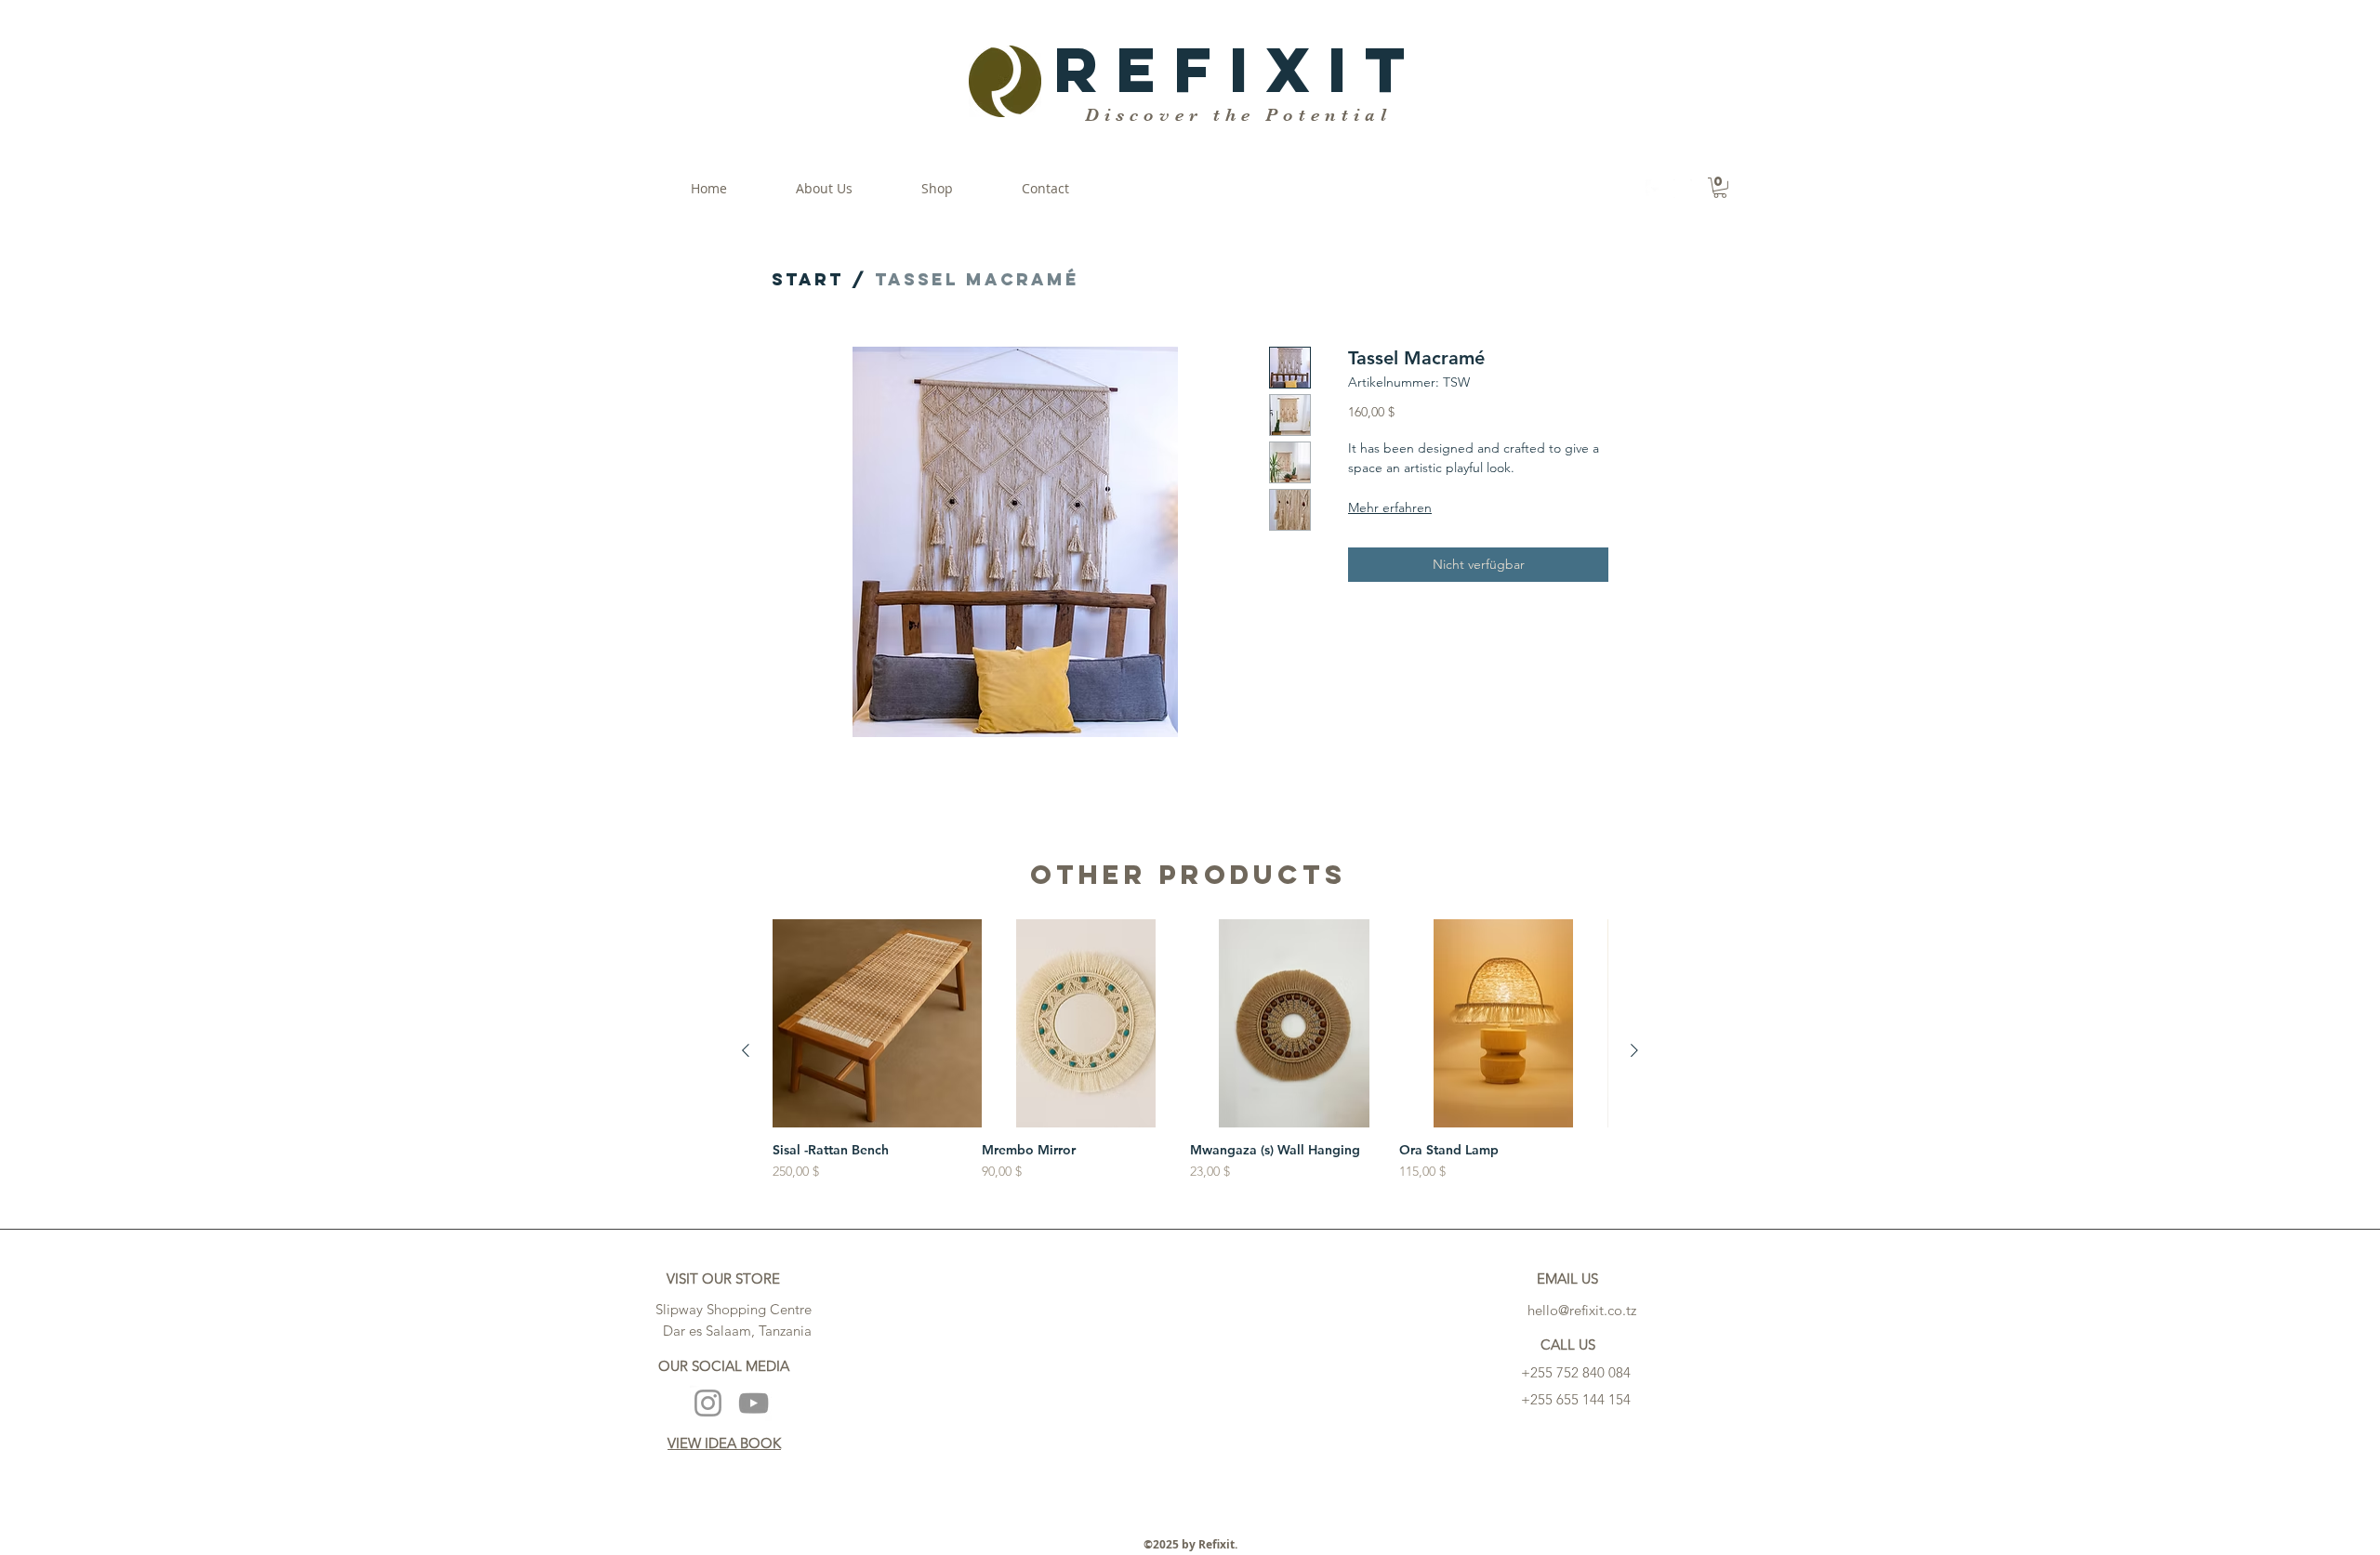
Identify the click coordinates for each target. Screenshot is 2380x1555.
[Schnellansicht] (877, 1024)
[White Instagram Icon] (1683, 189)
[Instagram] (708, 1403)
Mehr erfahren (1390, 507)
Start (808, 279)
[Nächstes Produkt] (1634, 1050)
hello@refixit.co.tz (1582, 1310)
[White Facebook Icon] (1655, 189)
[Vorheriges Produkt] (746, 1050)
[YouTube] (754, 1403)
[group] (1190, 1051)
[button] (1720, 188)
